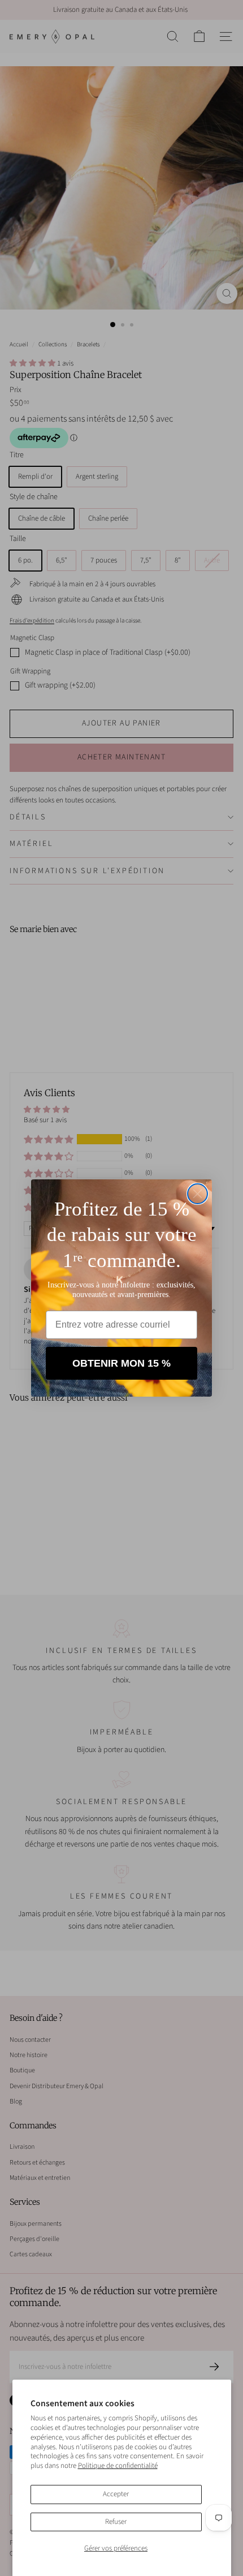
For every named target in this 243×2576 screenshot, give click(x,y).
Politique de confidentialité (118, 2466)
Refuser (116, 2522)
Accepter (116, 2494)
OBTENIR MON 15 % (121, 1363)
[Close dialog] (198, 1194)
